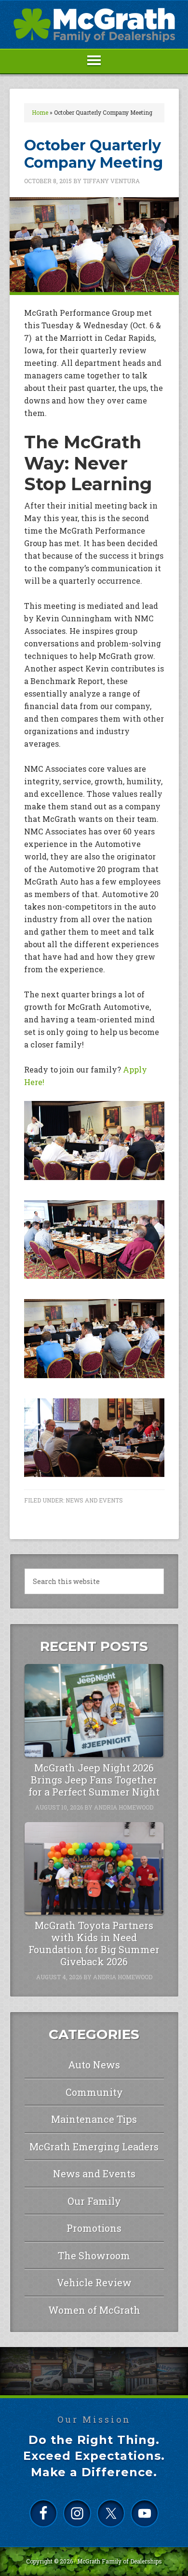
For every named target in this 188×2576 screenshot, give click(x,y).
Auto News (94, 2065)
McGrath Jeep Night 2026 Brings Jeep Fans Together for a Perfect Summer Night (94, 1780)
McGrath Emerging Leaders (94, 2147)
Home (40, 112)
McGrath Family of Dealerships (120, 2561)
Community (94, 2092)
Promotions (94, 2228)
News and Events (94, 1500)
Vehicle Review (94, 2282)
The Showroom (94, 2255)
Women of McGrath (94, 2310)
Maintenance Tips (94, 2119)
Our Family (94, 2201)
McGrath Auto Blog (94, 25)
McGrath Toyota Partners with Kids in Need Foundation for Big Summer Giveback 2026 (94, 1943)
